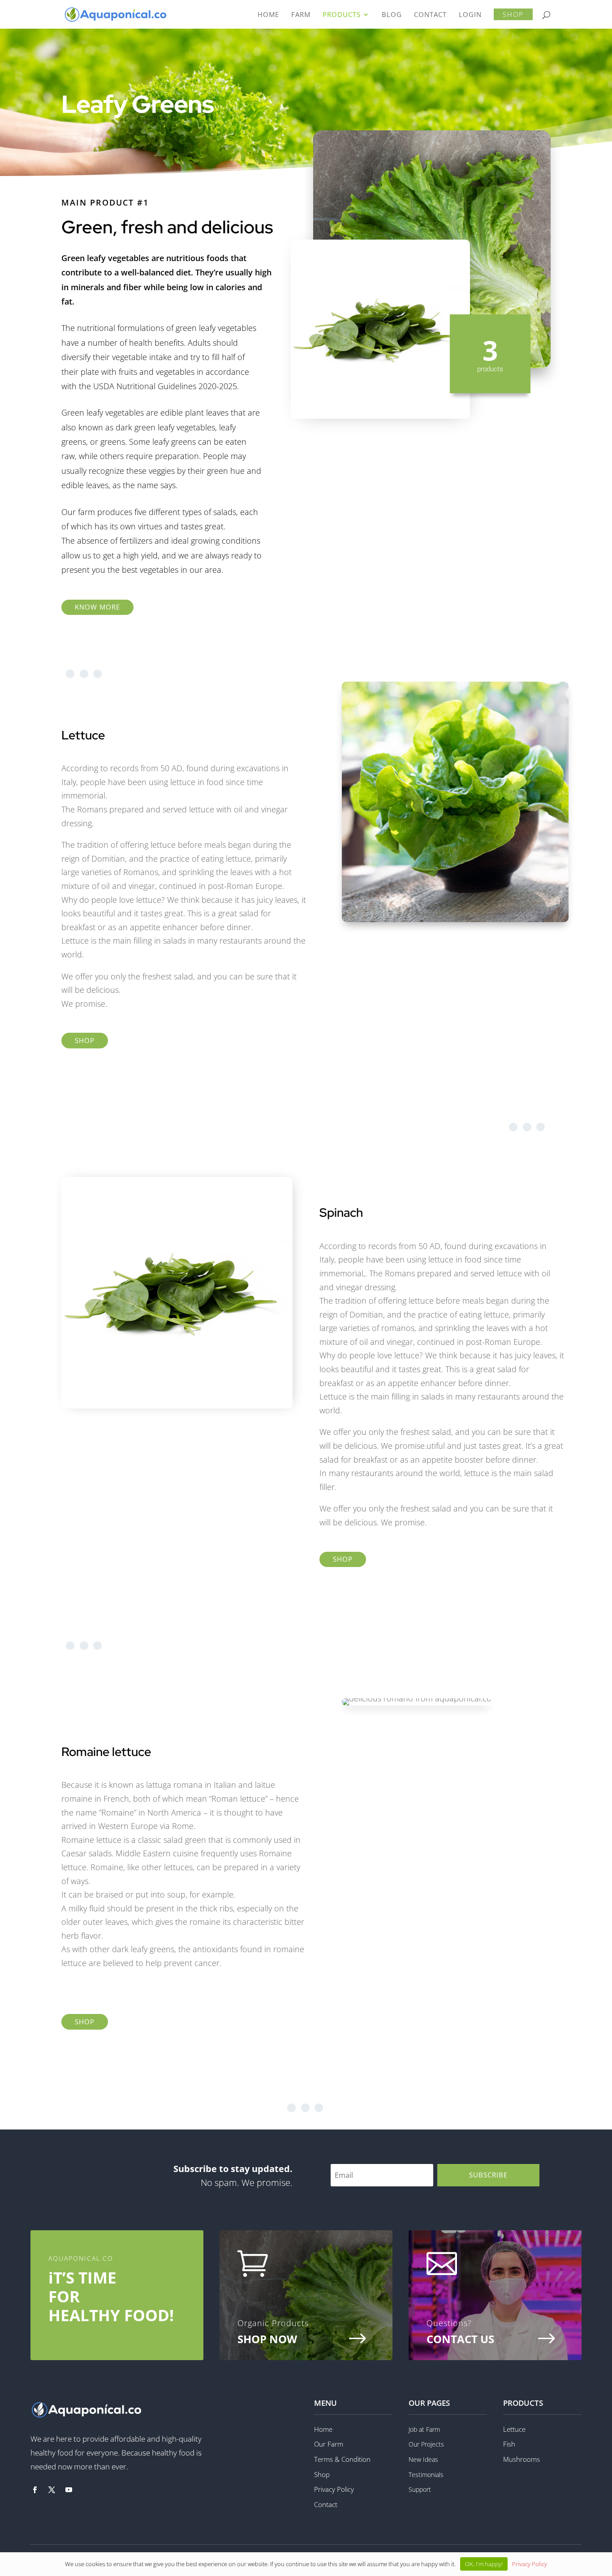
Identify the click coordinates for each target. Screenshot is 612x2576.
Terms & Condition (342, 2459)
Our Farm (329, 2444)
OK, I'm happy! (484, 2564)
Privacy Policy (334, 2489)
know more (97, 607)
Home (323, 2429)
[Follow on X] (52, 2490)
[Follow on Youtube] (69, 2490)
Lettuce (514, 2429)
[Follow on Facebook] (34, 2490)
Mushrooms (521, 2459)
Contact (326, 2504)
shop (85, 1040)
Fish (509, 2444)
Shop (322, 2474)
